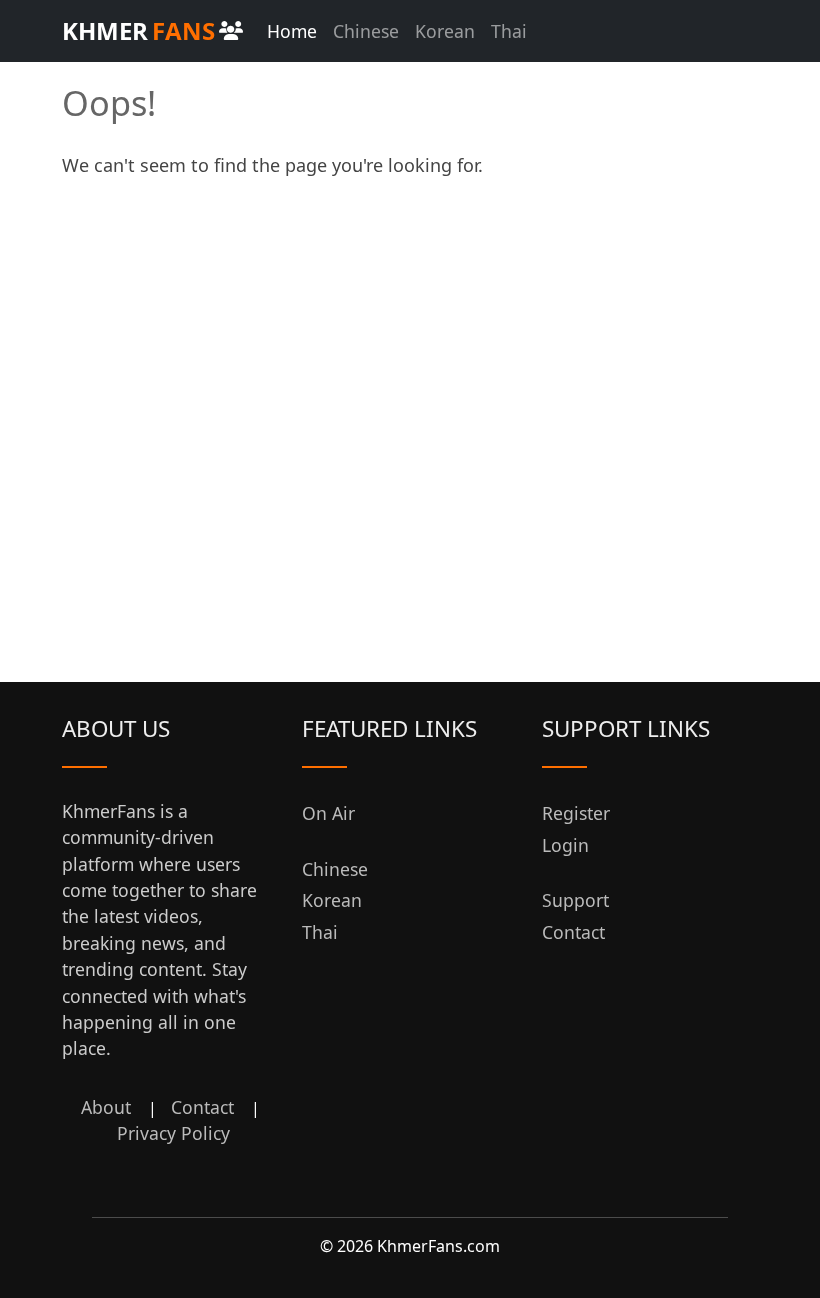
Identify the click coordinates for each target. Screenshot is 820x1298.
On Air (328, 813)
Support (575, 900)
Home (292, 31)
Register (576, 813)
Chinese (366, 31)
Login (565, 845)
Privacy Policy (173, 1133)
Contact (202, 1107)
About (106, 1107)
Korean (445, 31)
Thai (509, 31)
